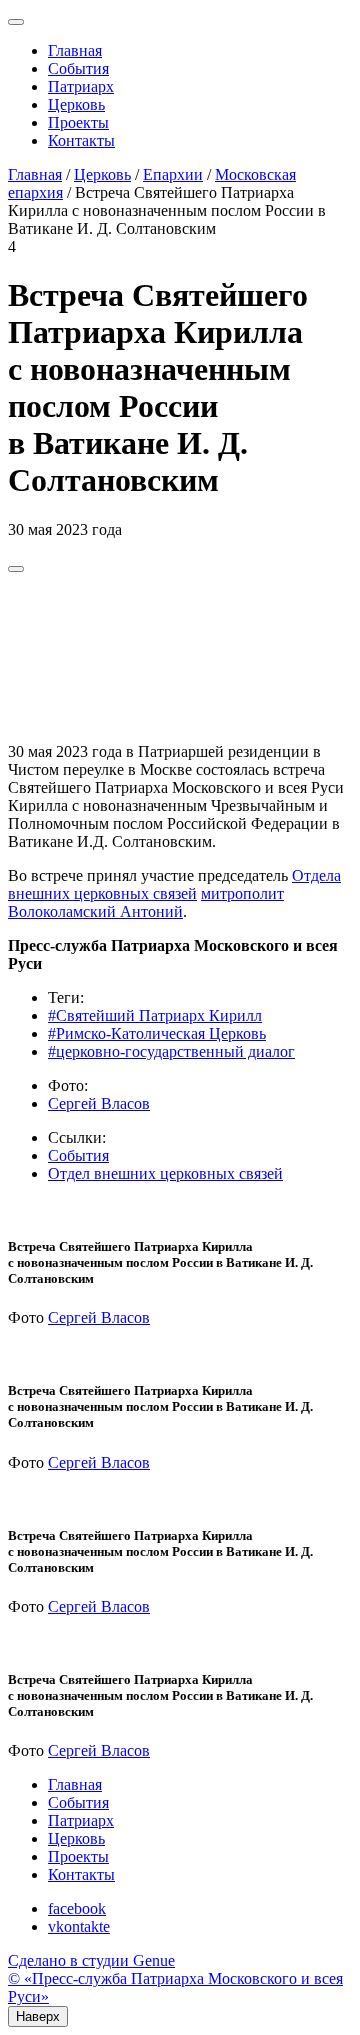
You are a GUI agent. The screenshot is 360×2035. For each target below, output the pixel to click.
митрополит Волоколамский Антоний (146, 902)
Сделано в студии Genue (91, 1960)
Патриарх (81, 86)
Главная (75, 50)
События (78, 68)
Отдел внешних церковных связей (165, 1173)
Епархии (173, 174)
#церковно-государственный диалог (171, 1051)
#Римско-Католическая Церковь (157, 1033)
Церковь (76, 104)
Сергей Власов (99, 1103)
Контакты (81, 140)
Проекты (78, 122)
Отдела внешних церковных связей (174, 884)
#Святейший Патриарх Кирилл (155, 1015)
